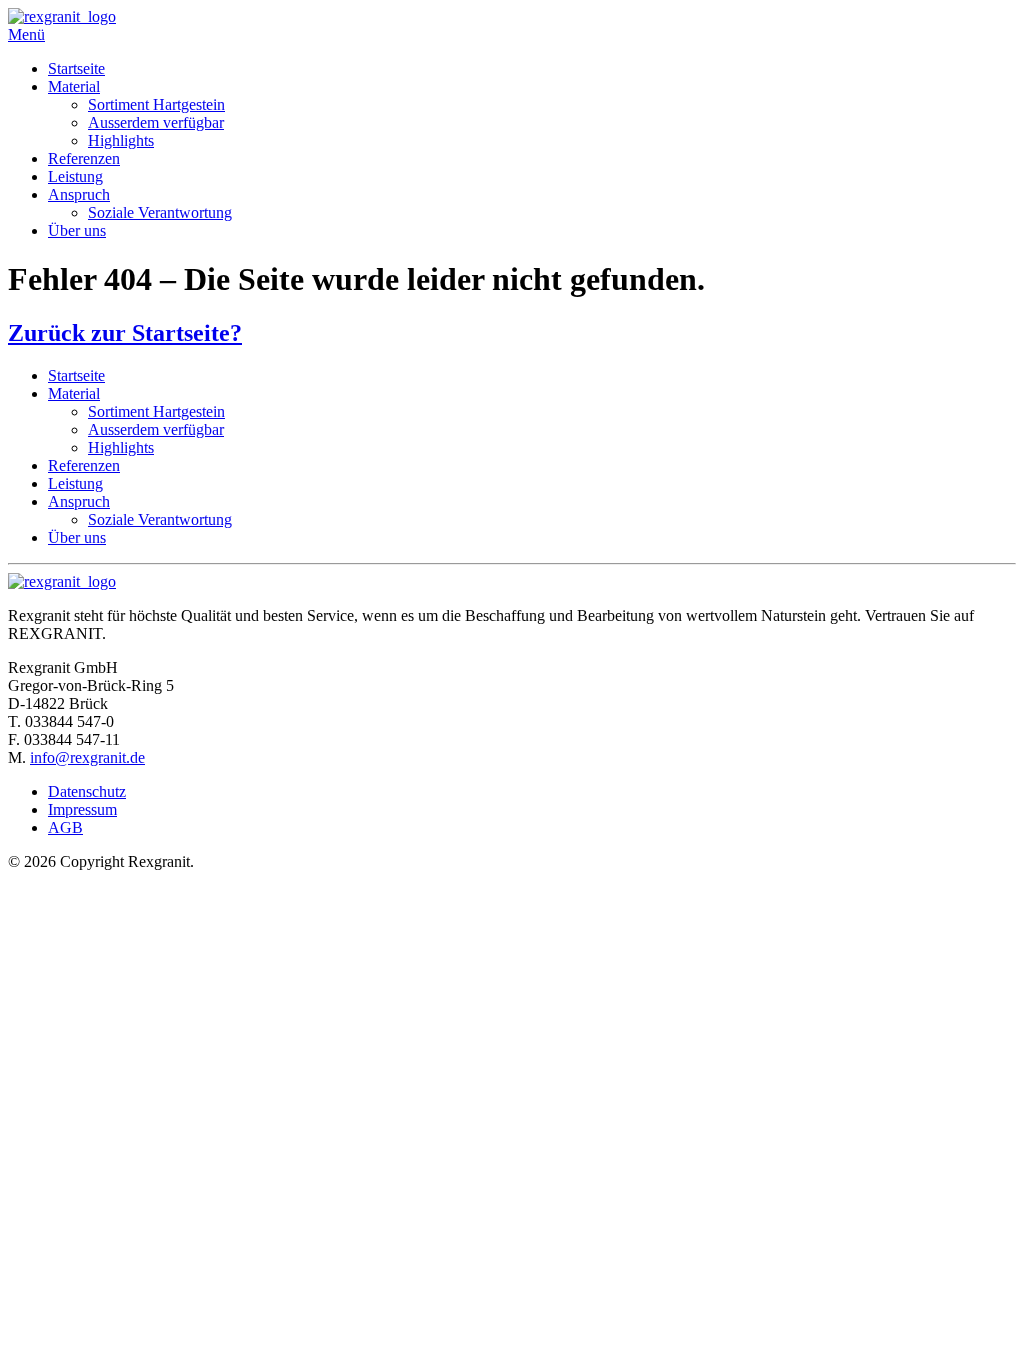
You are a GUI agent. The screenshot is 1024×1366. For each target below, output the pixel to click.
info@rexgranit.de (87, 757)
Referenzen (84, 158)
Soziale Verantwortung (160, 212)
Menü (26, 34)
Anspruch (79, 194)
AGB (65, 827)
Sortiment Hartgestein (156, 104)
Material (74, 86)
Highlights (121, 140)
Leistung (75, 176)
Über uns (77, 230)
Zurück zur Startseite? (125, 333)
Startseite (76, 68)
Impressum (82, 809)
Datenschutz (87, 791)
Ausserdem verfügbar (156, 122)
